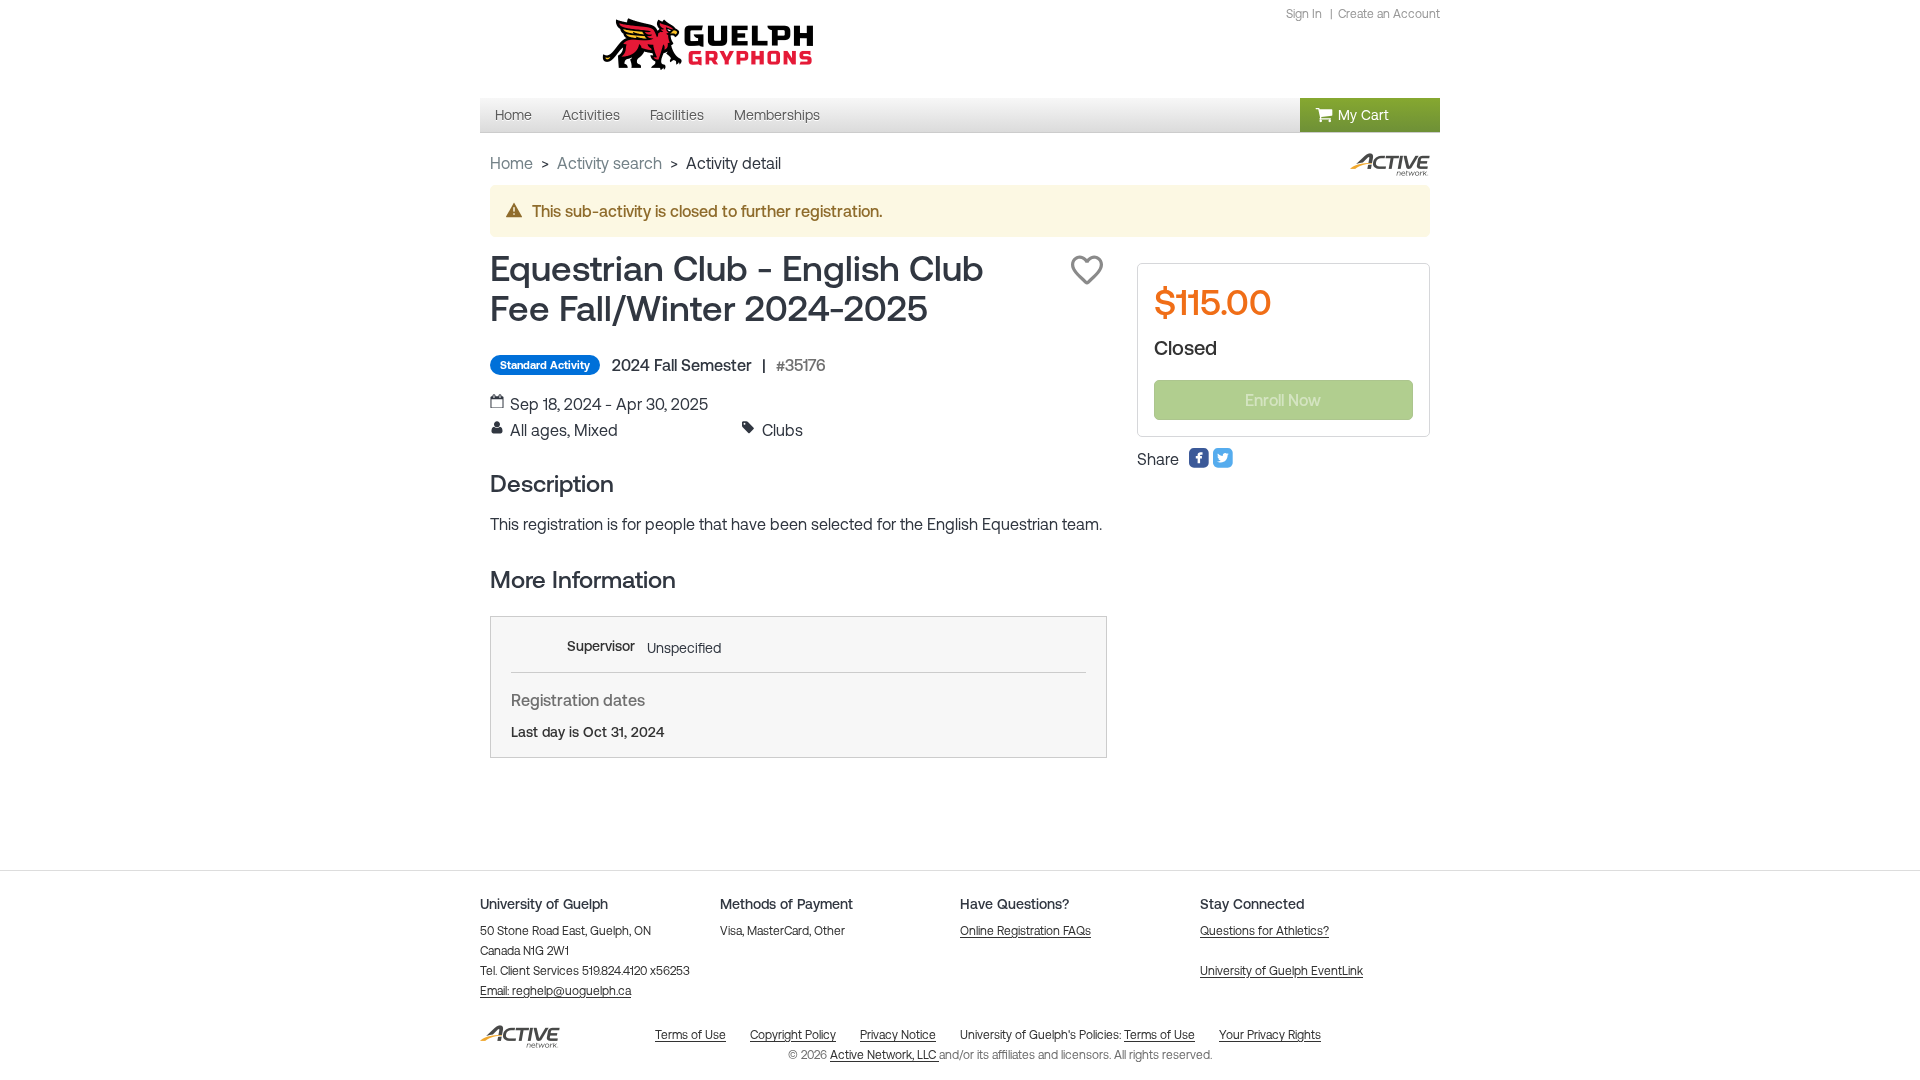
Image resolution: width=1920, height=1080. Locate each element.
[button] (1087, 270)
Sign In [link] (1304, 14)
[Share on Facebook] (1199, 463)
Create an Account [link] (1389, 14)
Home (511, 163)
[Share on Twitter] (1223, 463)
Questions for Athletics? (1264, 931)
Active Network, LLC (884, 1055)
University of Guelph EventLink (1281, 971)
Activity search (609, 163)
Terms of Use (1159, 1035)
